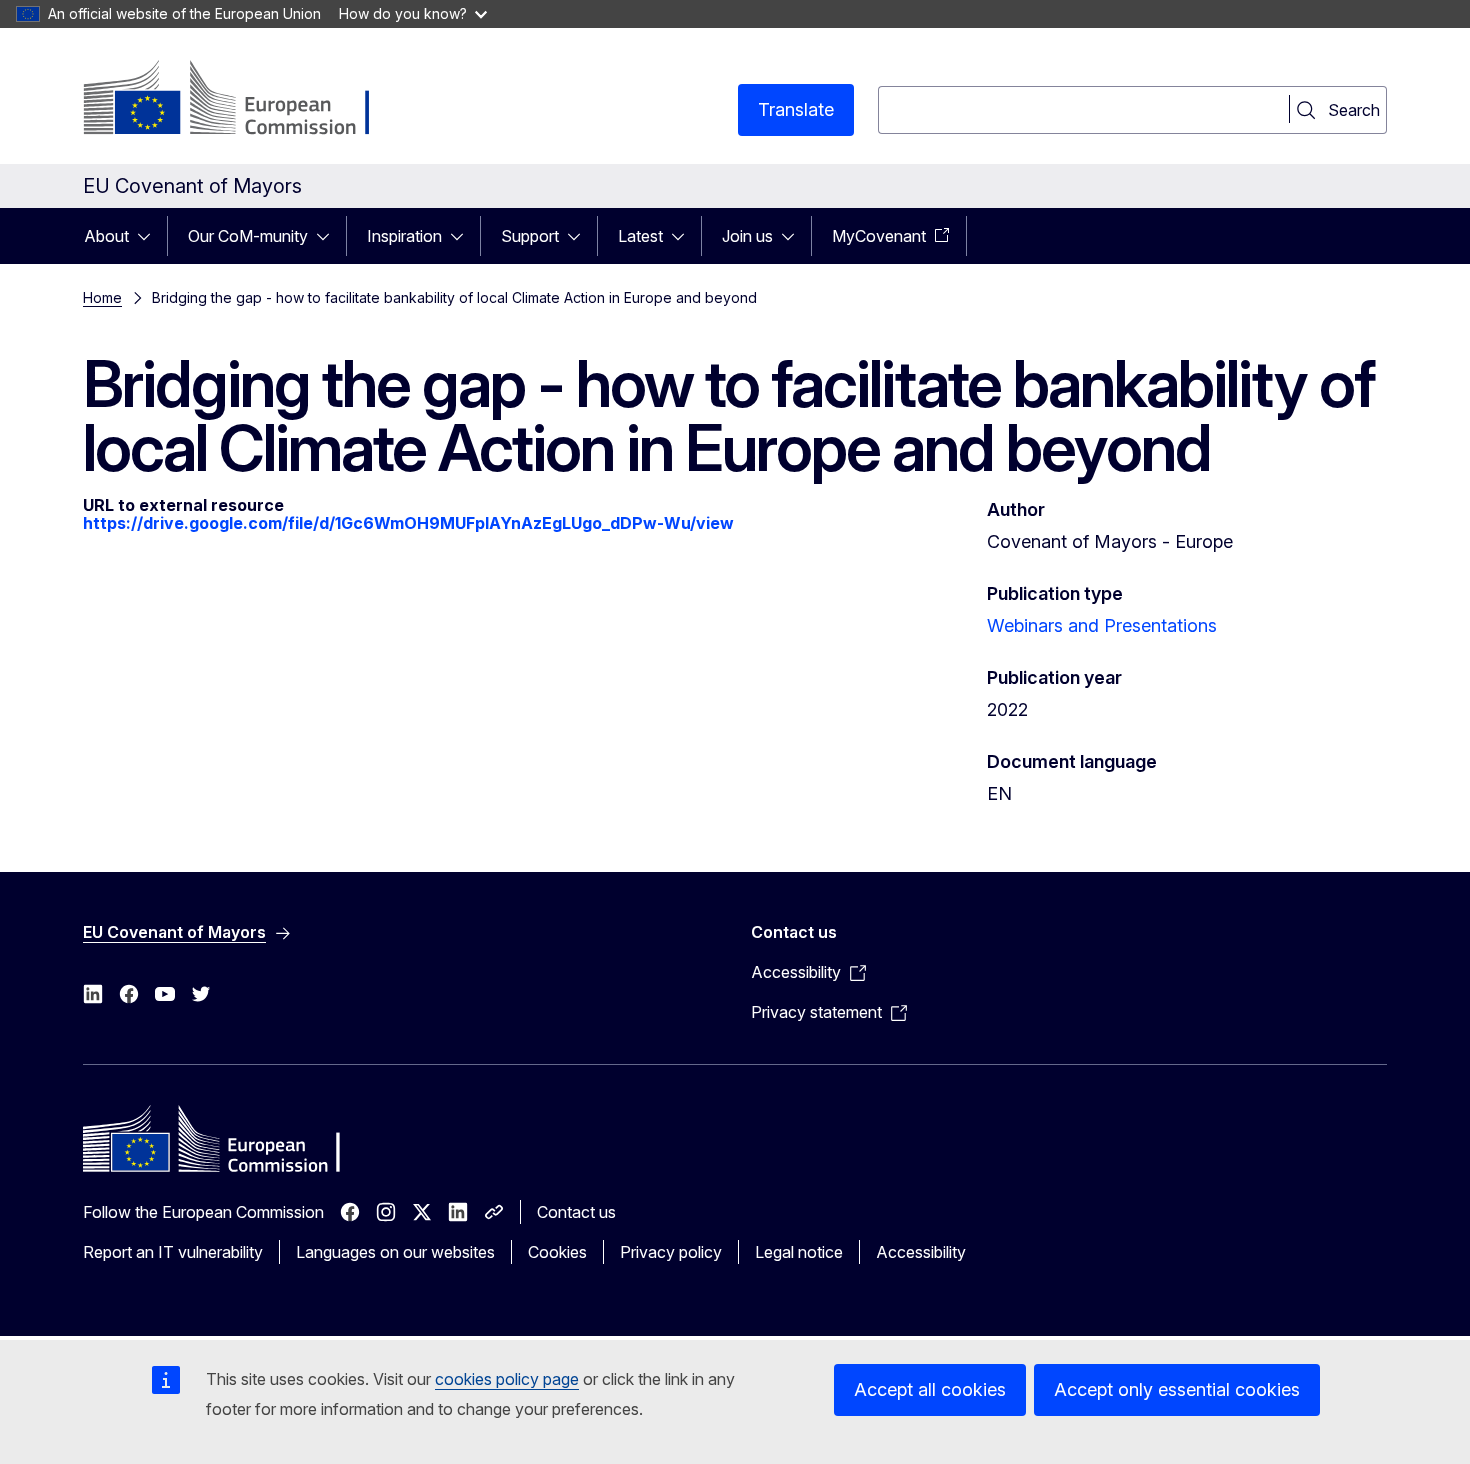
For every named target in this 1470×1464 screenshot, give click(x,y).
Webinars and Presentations (1102, 625)
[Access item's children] (150, 236)
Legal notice (799, 1252)
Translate (796, 109)
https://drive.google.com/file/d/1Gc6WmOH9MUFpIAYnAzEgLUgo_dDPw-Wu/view (408, 523)
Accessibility (921, 1252)
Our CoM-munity (248, 236)
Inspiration (404, 236)
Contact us (576, 1212)
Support (530, 236)
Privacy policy (671, 1252)
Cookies (557, 1252)
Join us (747, 236)
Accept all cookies (930, 1389)
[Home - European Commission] (244, 100)
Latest (640, 236)
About (106, 236)
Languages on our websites (395, 1252)
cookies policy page (507, 1379)
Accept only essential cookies (1177, 1389)
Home (102, 297)
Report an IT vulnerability (173, 1252)
